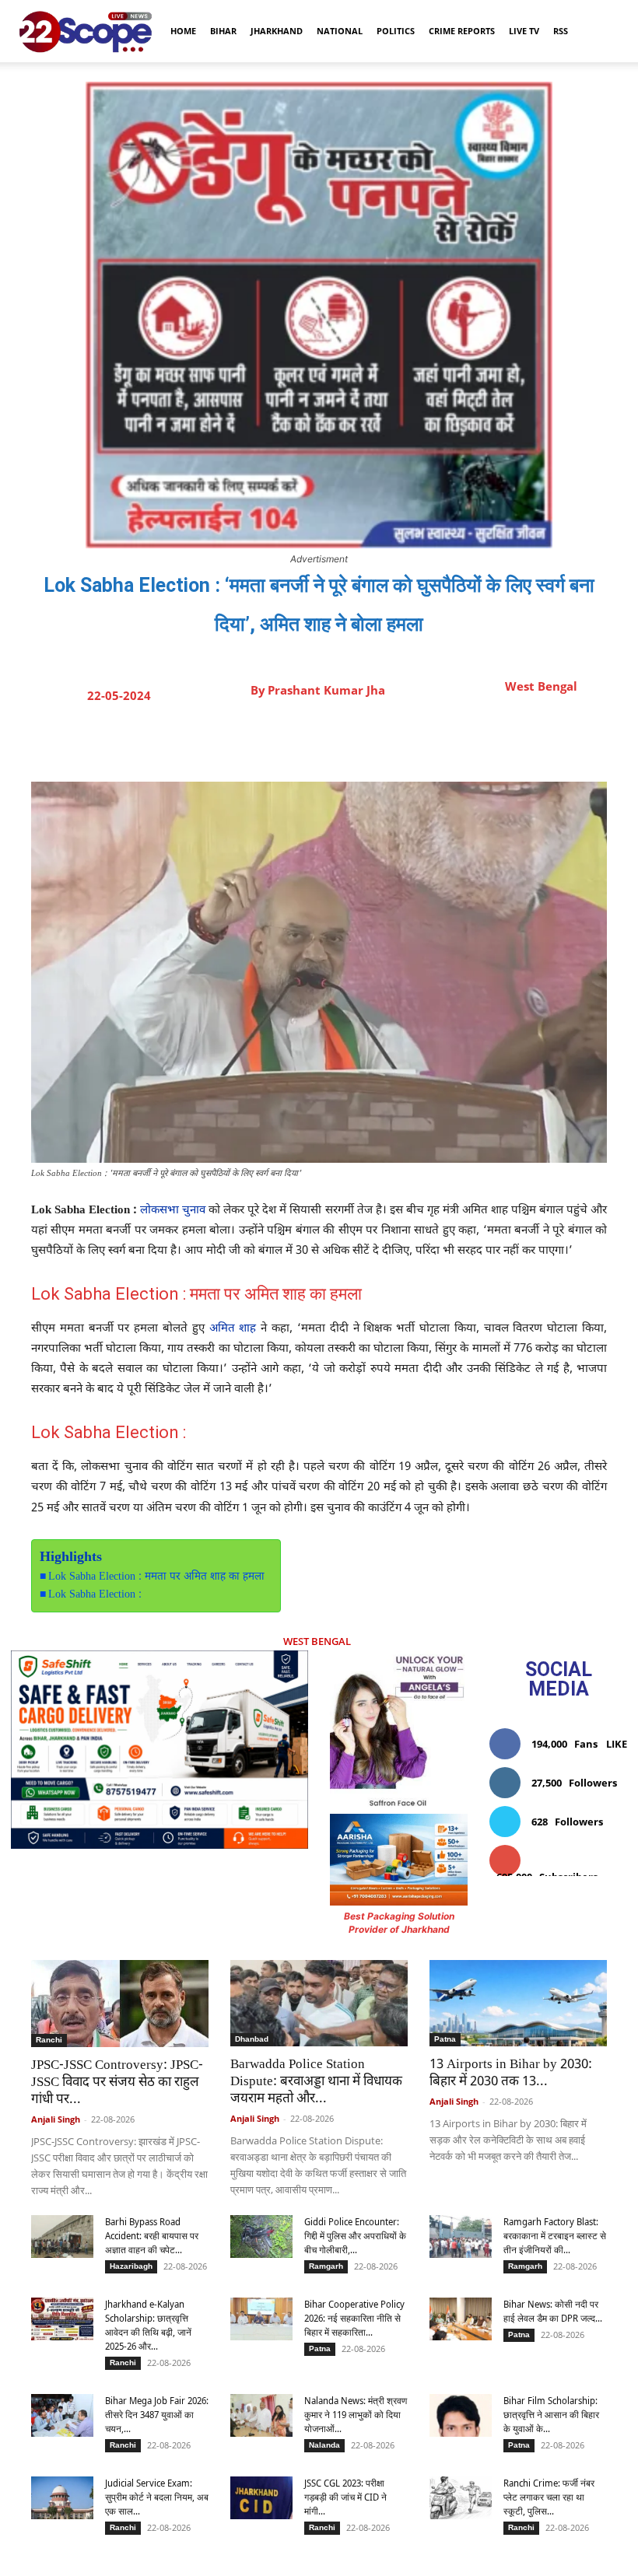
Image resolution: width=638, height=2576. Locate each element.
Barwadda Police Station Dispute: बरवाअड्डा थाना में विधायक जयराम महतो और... (316, 2082)
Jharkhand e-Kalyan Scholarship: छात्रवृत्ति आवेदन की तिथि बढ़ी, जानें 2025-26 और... (148, 2325)
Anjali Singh (56, 2119)
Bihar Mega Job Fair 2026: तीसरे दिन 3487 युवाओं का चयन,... (157, 2415)
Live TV (524, 31)
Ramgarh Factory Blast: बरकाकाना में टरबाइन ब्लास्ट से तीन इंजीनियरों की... (555, 2236)
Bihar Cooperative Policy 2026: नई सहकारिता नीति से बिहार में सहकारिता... (354, 2318)
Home (183, 31)
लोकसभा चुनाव (173, 1211)
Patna (445, 2039)
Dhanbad (252, 2039)
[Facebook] (275, 743)
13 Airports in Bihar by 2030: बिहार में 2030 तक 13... (511, 2074)
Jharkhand (277, 31)
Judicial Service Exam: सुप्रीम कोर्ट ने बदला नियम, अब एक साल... (157, 2497)
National (340, 31)
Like (617, 1744)
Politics (396, 31)
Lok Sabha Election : (95, 1595)
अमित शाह (233, 1329)
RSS (561, 31)
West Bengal (541, 686)
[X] (310, 743)
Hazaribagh (131, 2266)
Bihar (223, 31)
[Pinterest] (346, 743)
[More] (454, 743)
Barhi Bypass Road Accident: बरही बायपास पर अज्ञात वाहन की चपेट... (152, 2236)
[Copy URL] (418, 743)
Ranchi (49, 2040)
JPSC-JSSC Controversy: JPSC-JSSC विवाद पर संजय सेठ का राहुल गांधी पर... (117, 2083)
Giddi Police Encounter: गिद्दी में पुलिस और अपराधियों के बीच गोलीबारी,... (355, 2236)
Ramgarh (326, 2266)
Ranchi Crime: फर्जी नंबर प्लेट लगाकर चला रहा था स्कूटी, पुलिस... (549, 2497)
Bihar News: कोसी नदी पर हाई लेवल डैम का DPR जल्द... (553, 2311)
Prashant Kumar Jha (326, 690)
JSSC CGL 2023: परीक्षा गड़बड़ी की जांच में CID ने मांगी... (345, 2497)
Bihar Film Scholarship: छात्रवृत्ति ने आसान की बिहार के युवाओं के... (551, 2415)
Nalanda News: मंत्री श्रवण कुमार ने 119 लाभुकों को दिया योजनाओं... (356, 2415)
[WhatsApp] (382, 743)
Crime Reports (462, 31)
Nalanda (324, 2445)
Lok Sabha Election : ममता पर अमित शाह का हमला (156, 1577)
